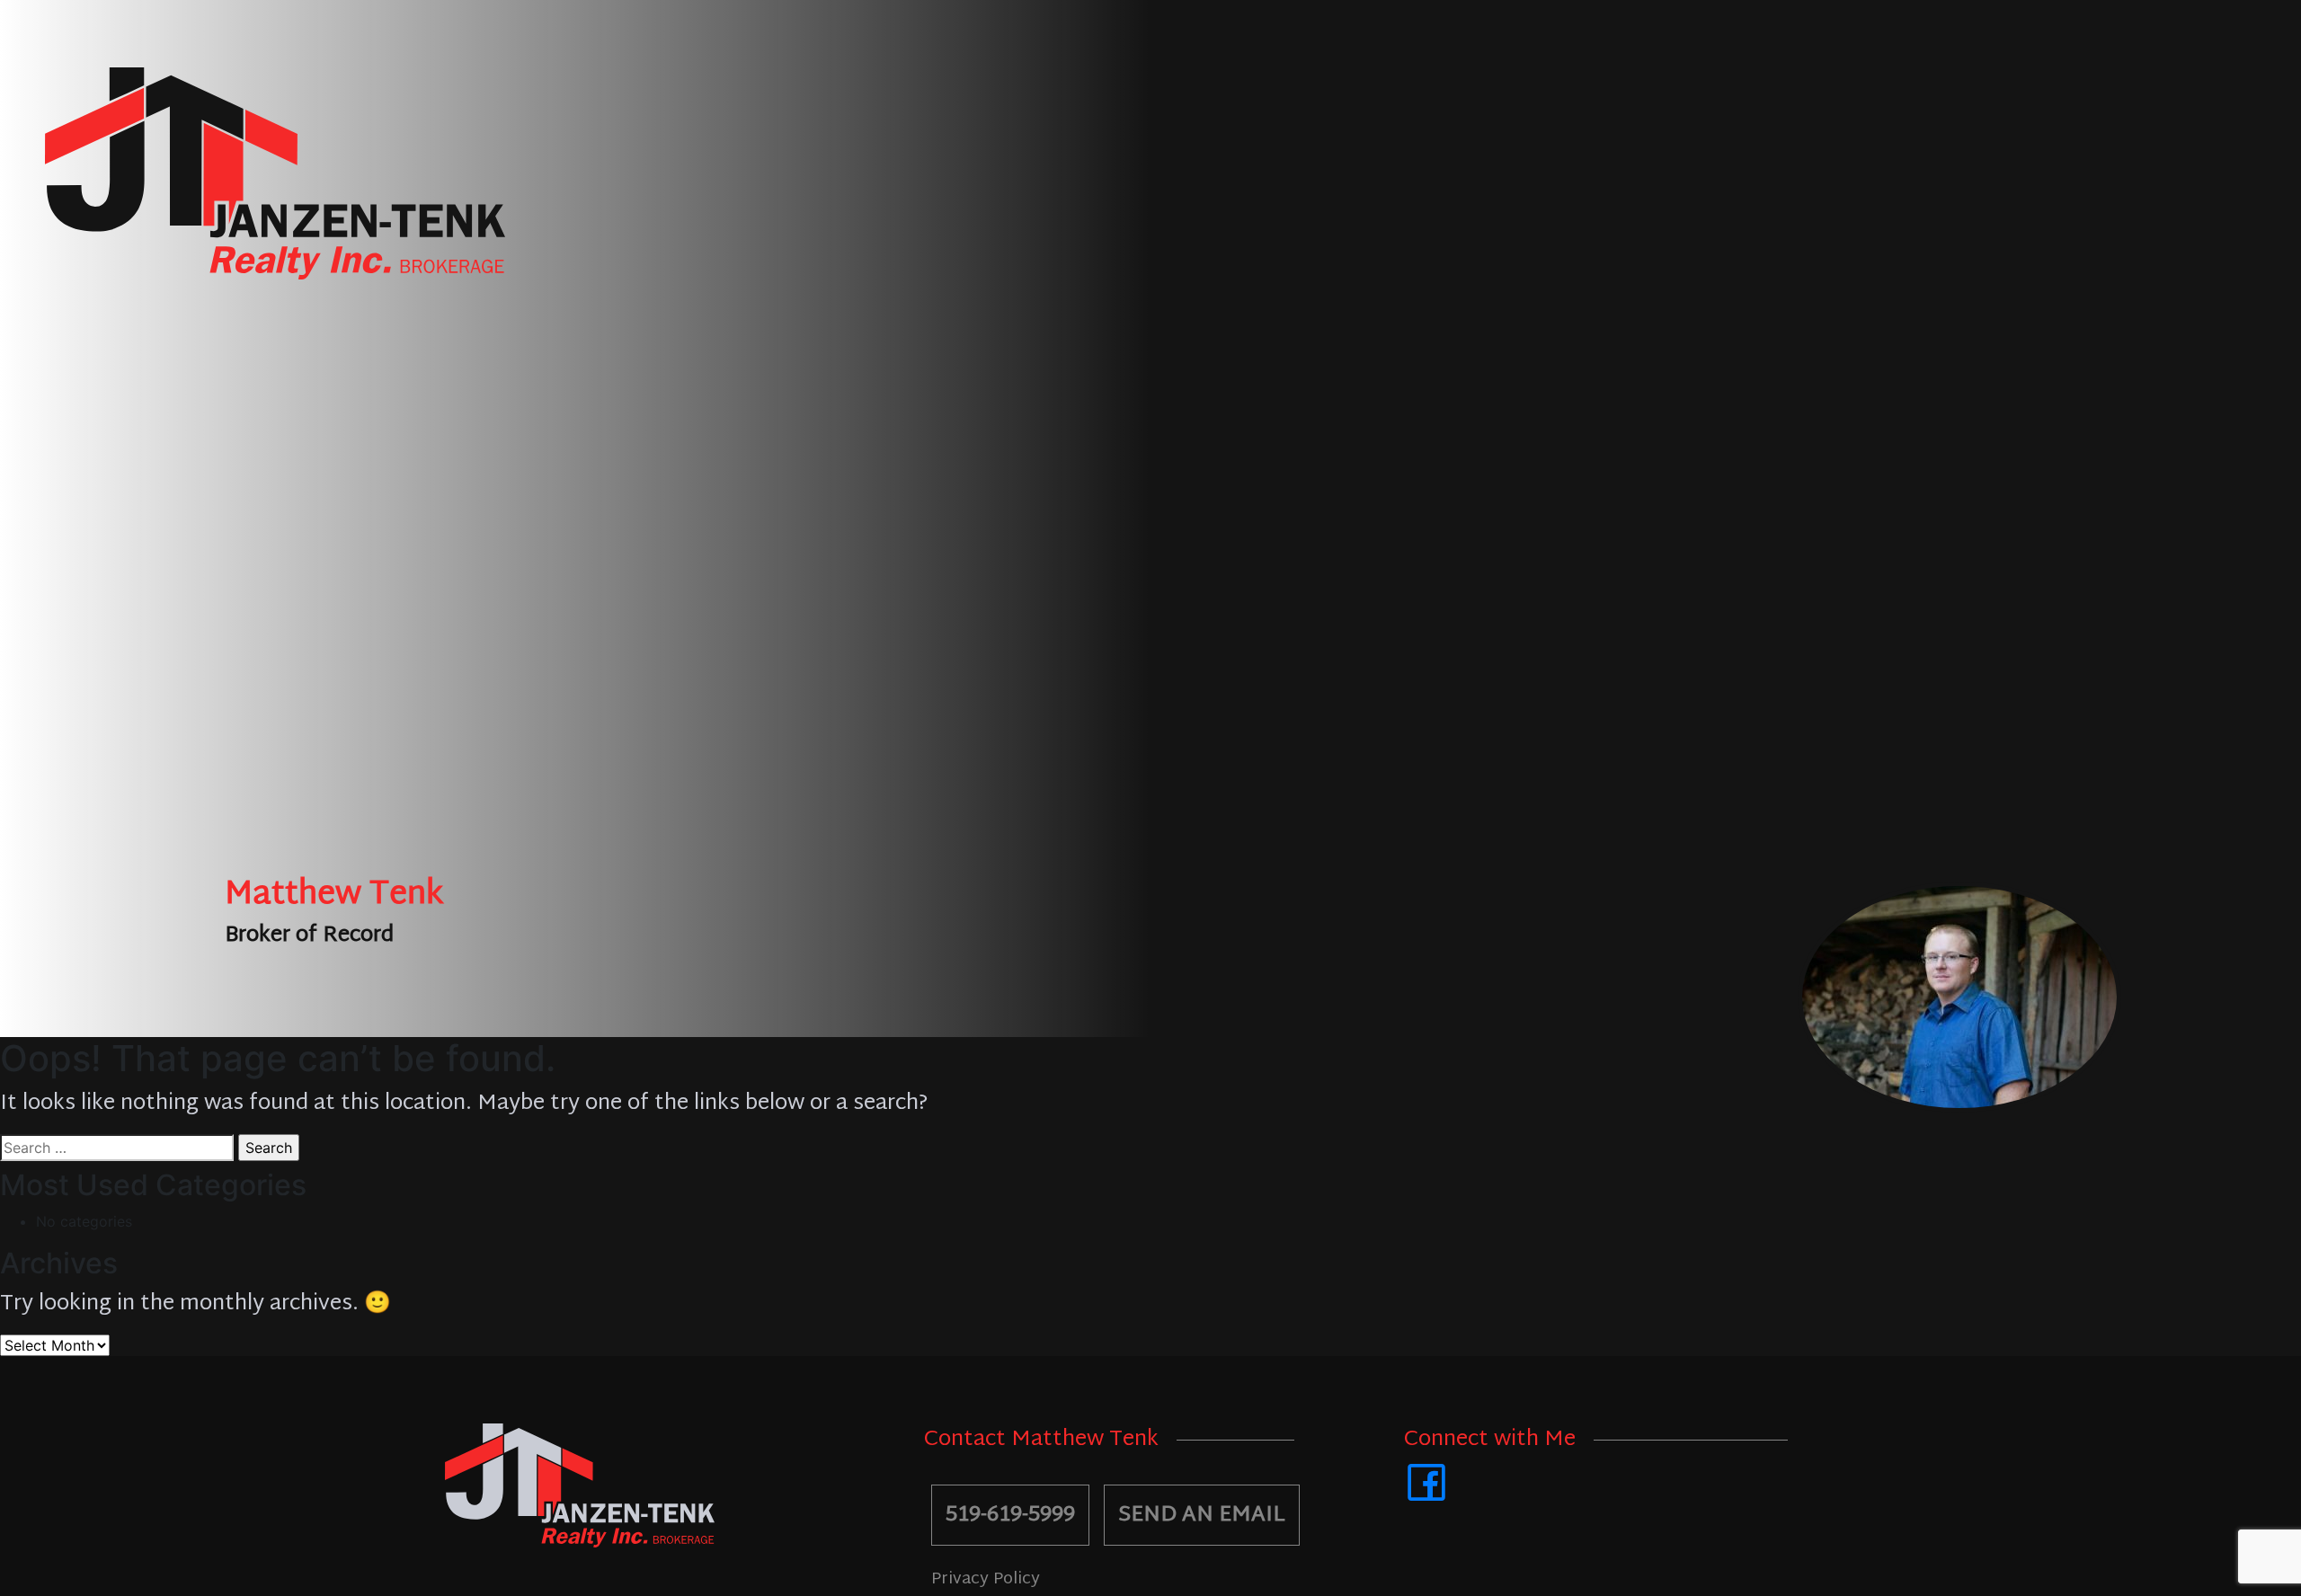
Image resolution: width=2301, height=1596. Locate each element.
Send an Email (1202, 1515)
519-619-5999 (1010, 1515)
